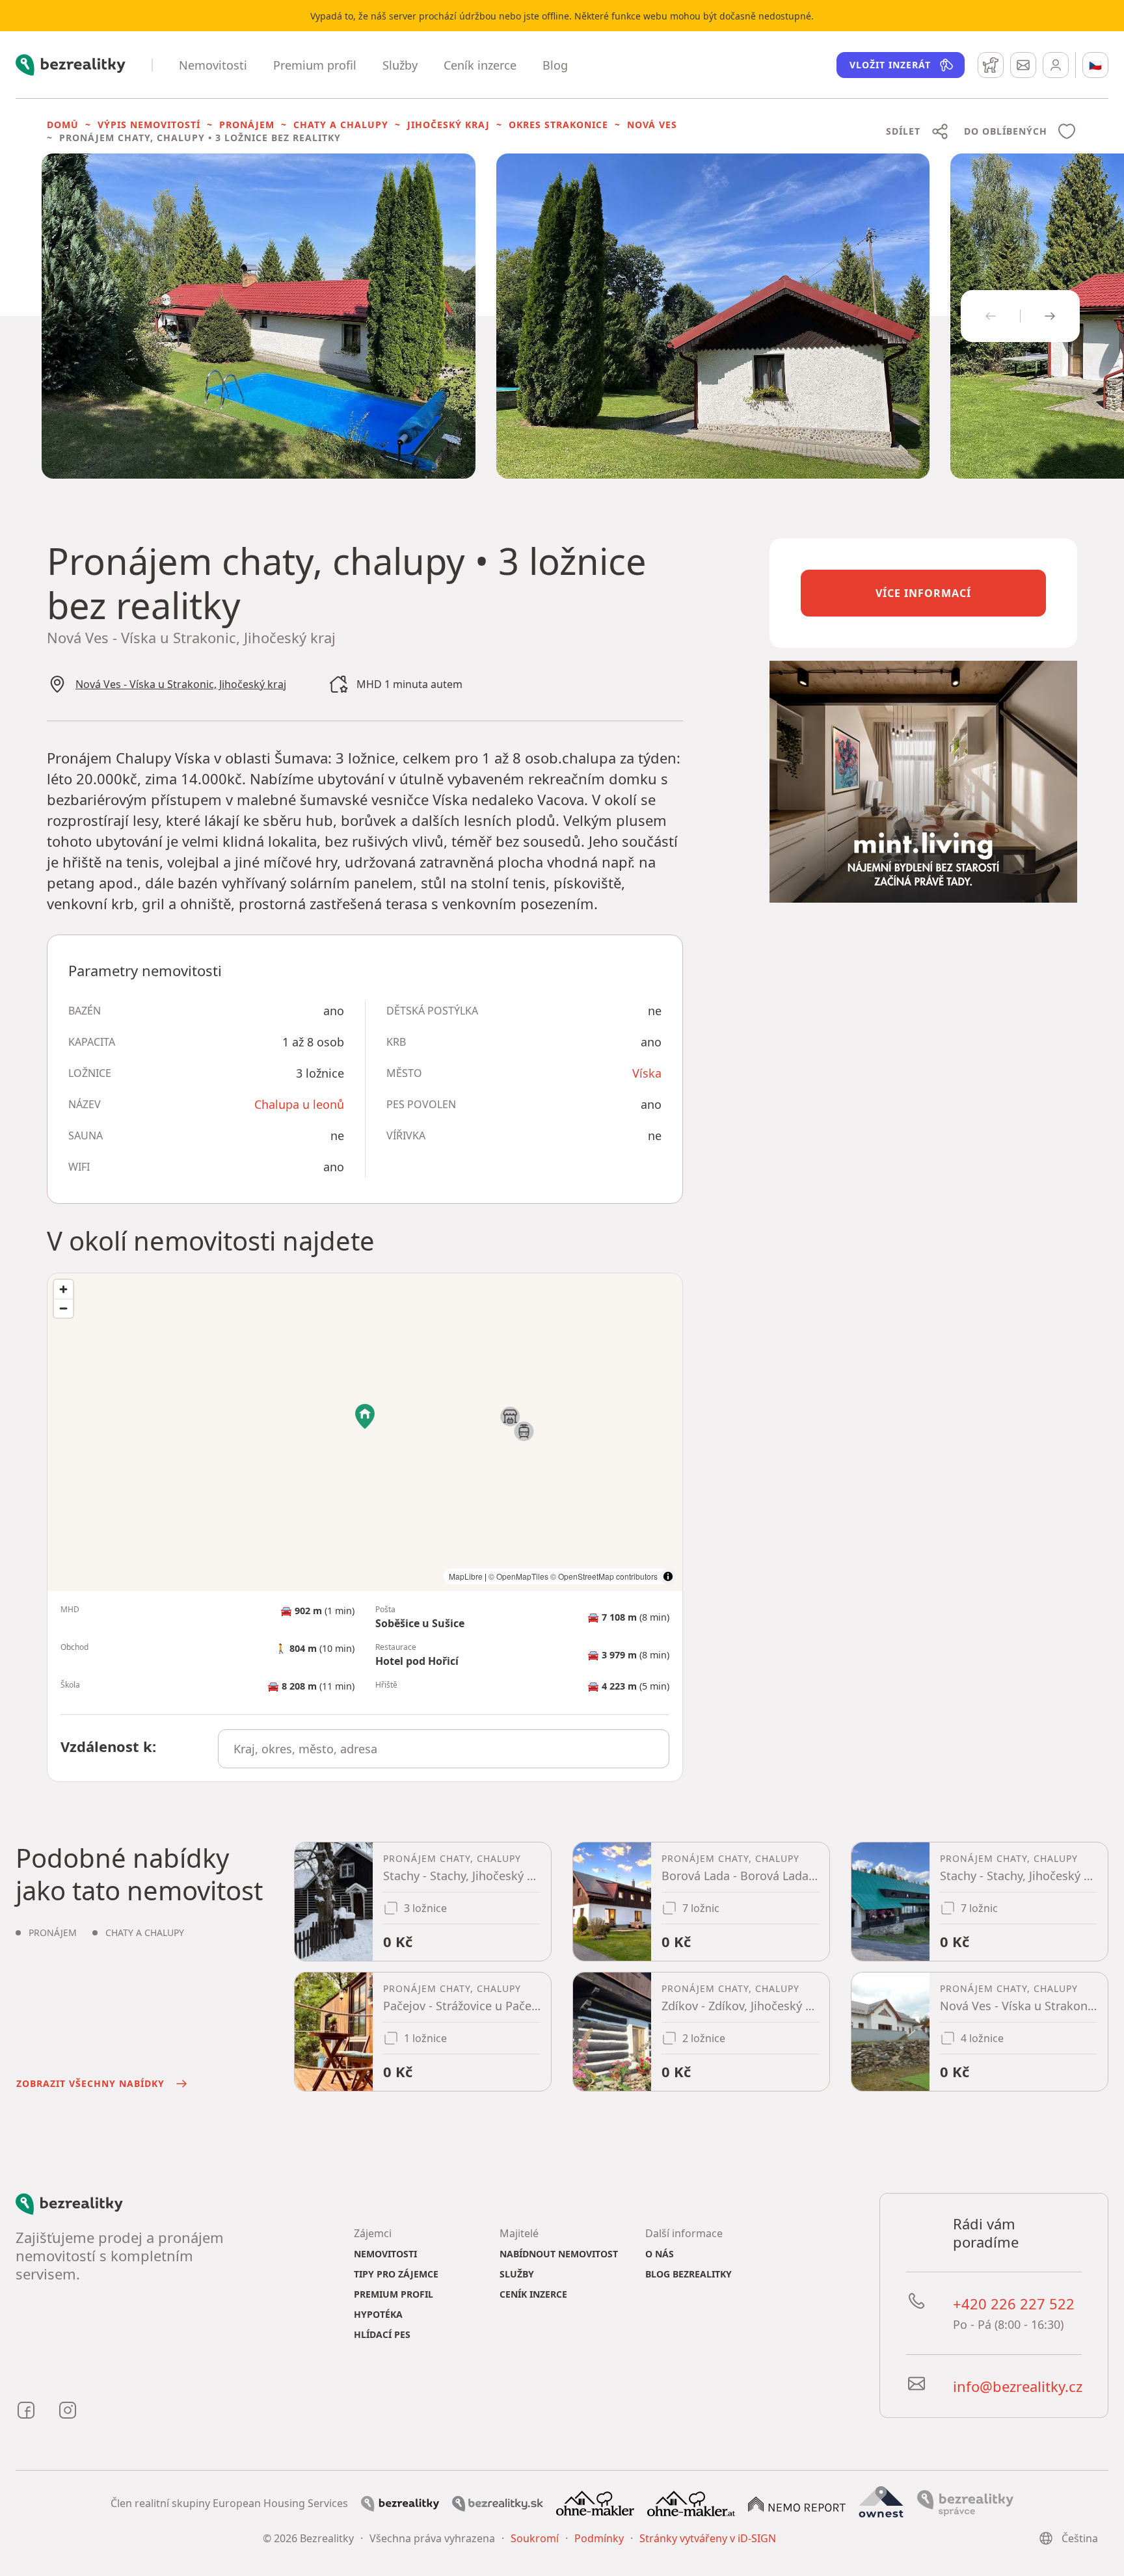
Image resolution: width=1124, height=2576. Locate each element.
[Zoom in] (63, 1289)
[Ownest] (881, 2502)
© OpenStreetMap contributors (604, 1576)
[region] (365, 1432)
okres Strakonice (558, 125)
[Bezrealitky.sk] (498, 2503)
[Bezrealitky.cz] (400, 2503)
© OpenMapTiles (518, 1576)
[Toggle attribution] (668, 1576)
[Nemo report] (797, 2503)
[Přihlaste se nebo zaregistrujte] (1056, 65)
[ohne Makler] (595, 2502)
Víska (647, 1073)
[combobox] (444, 1749)
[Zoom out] (63, 1308)
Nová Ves (652, 125)
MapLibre (466, 1576)
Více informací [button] (923, 593)
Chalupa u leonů (299, 1104)
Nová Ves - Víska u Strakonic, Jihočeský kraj (181, 684)
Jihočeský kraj (448, 125)
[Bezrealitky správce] (965, 2502)
